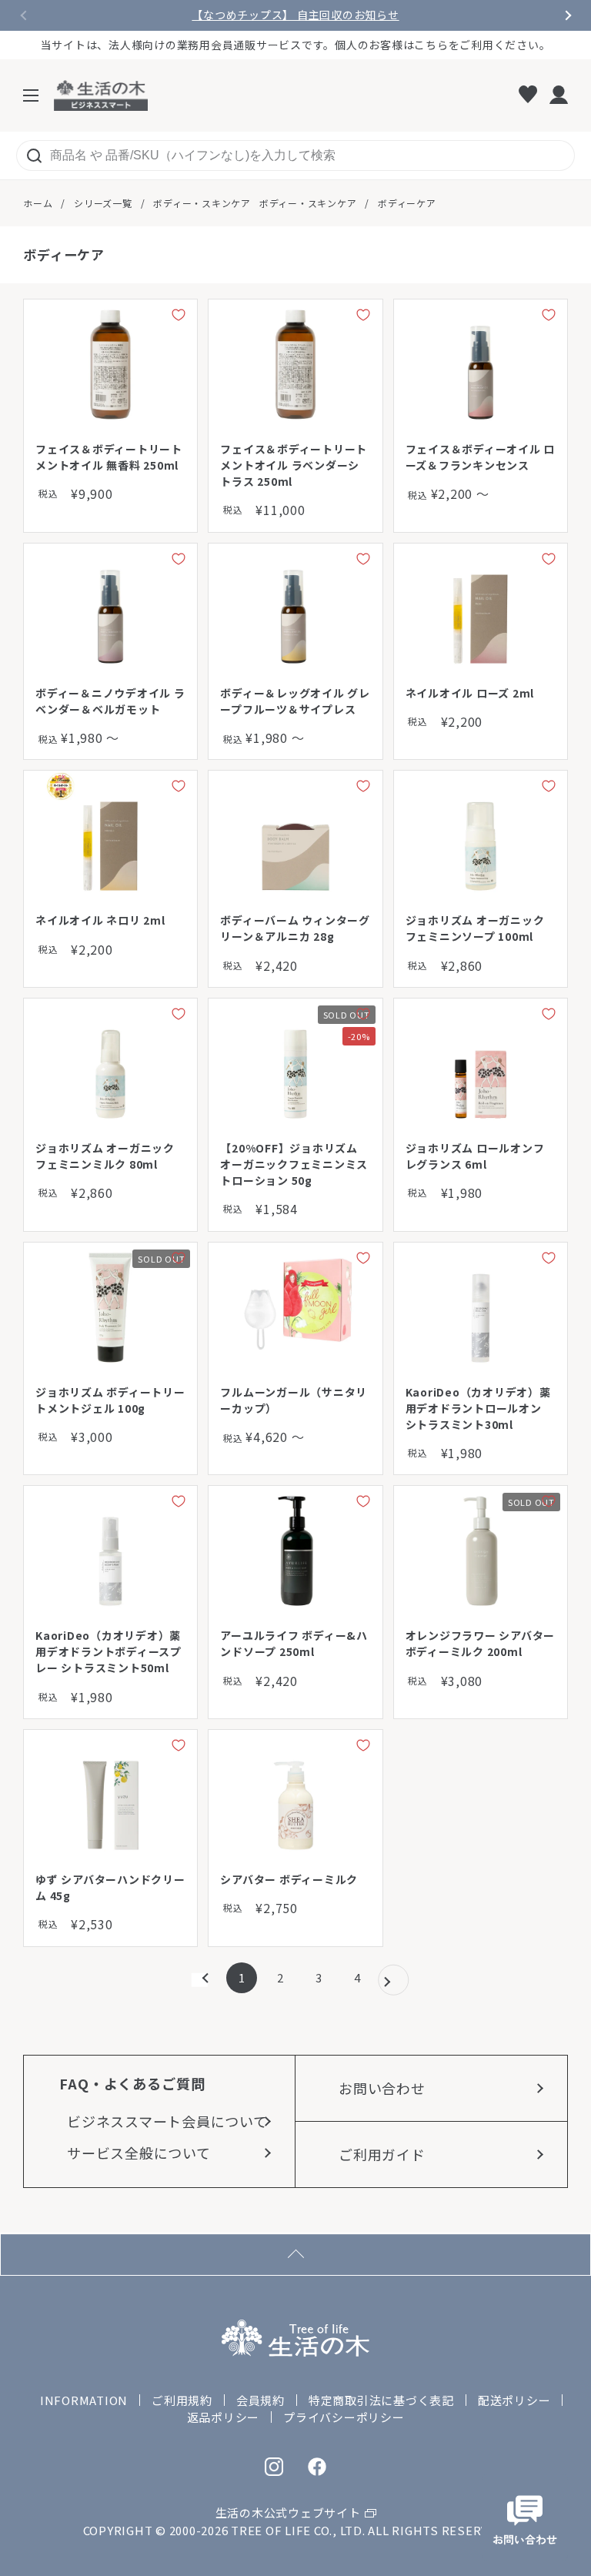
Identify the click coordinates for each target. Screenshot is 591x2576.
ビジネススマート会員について (167, 2121)
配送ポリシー (514, 2400)
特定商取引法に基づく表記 (381, 2400)
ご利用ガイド (382, 2154)
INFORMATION (84, 2400)
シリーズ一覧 (103, 203)
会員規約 (260, 2400)
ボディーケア (407, 203)
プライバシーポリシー (344, 2417)
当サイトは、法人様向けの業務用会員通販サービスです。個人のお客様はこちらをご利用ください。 (296, 45)
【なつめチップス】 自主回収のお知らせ (295, 15)
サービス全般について (139, 2153)
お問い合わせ (382, 2088)
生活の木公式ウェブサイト (288, 2512)
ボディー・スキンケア (202, 203)
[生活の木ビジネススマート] (101, 95)
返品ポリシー (224, 2417)
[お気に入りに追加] (179, 318)
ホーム (38, 203)
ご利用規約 (182, 2400)
